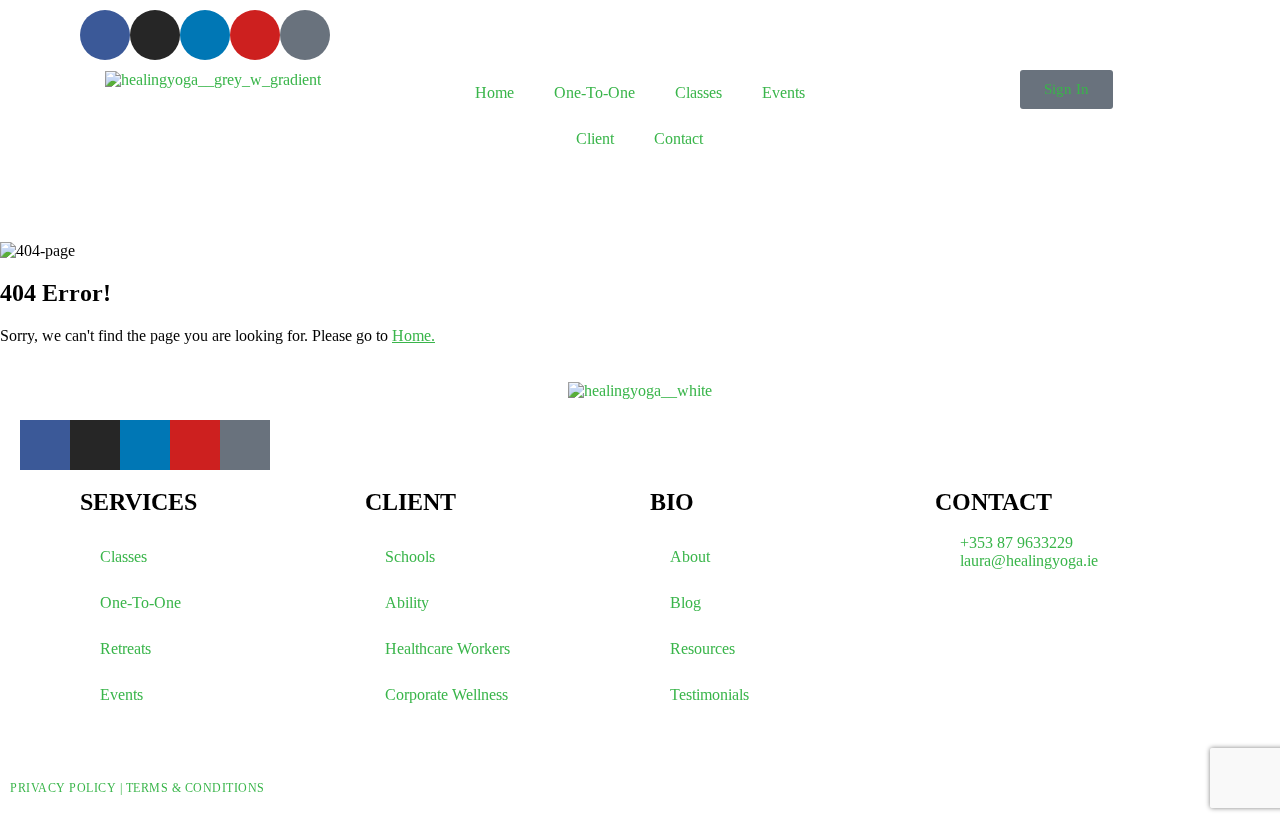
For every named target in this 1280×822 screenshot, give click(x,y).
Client (595, 138)
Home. (413, 335)
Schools (410, 556)
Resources (702, 648)
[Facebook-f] (105, 35)
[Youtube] (255, 35)
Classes (698, 92)
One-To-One (594, 92)
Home (494, 92)
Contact (678, 138)
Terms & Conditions (195, 788)
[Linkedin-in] (205, 35)
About (690, 556)
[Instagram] (155, 35)
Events (783, 92)
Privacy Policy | (68, 788)
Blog (685, 602)
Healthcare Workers (447, 648)
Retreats (125, 648)
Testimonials (709, 694)
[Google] (305, 35)
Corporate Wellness (446, 694)
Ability (407, 602)
